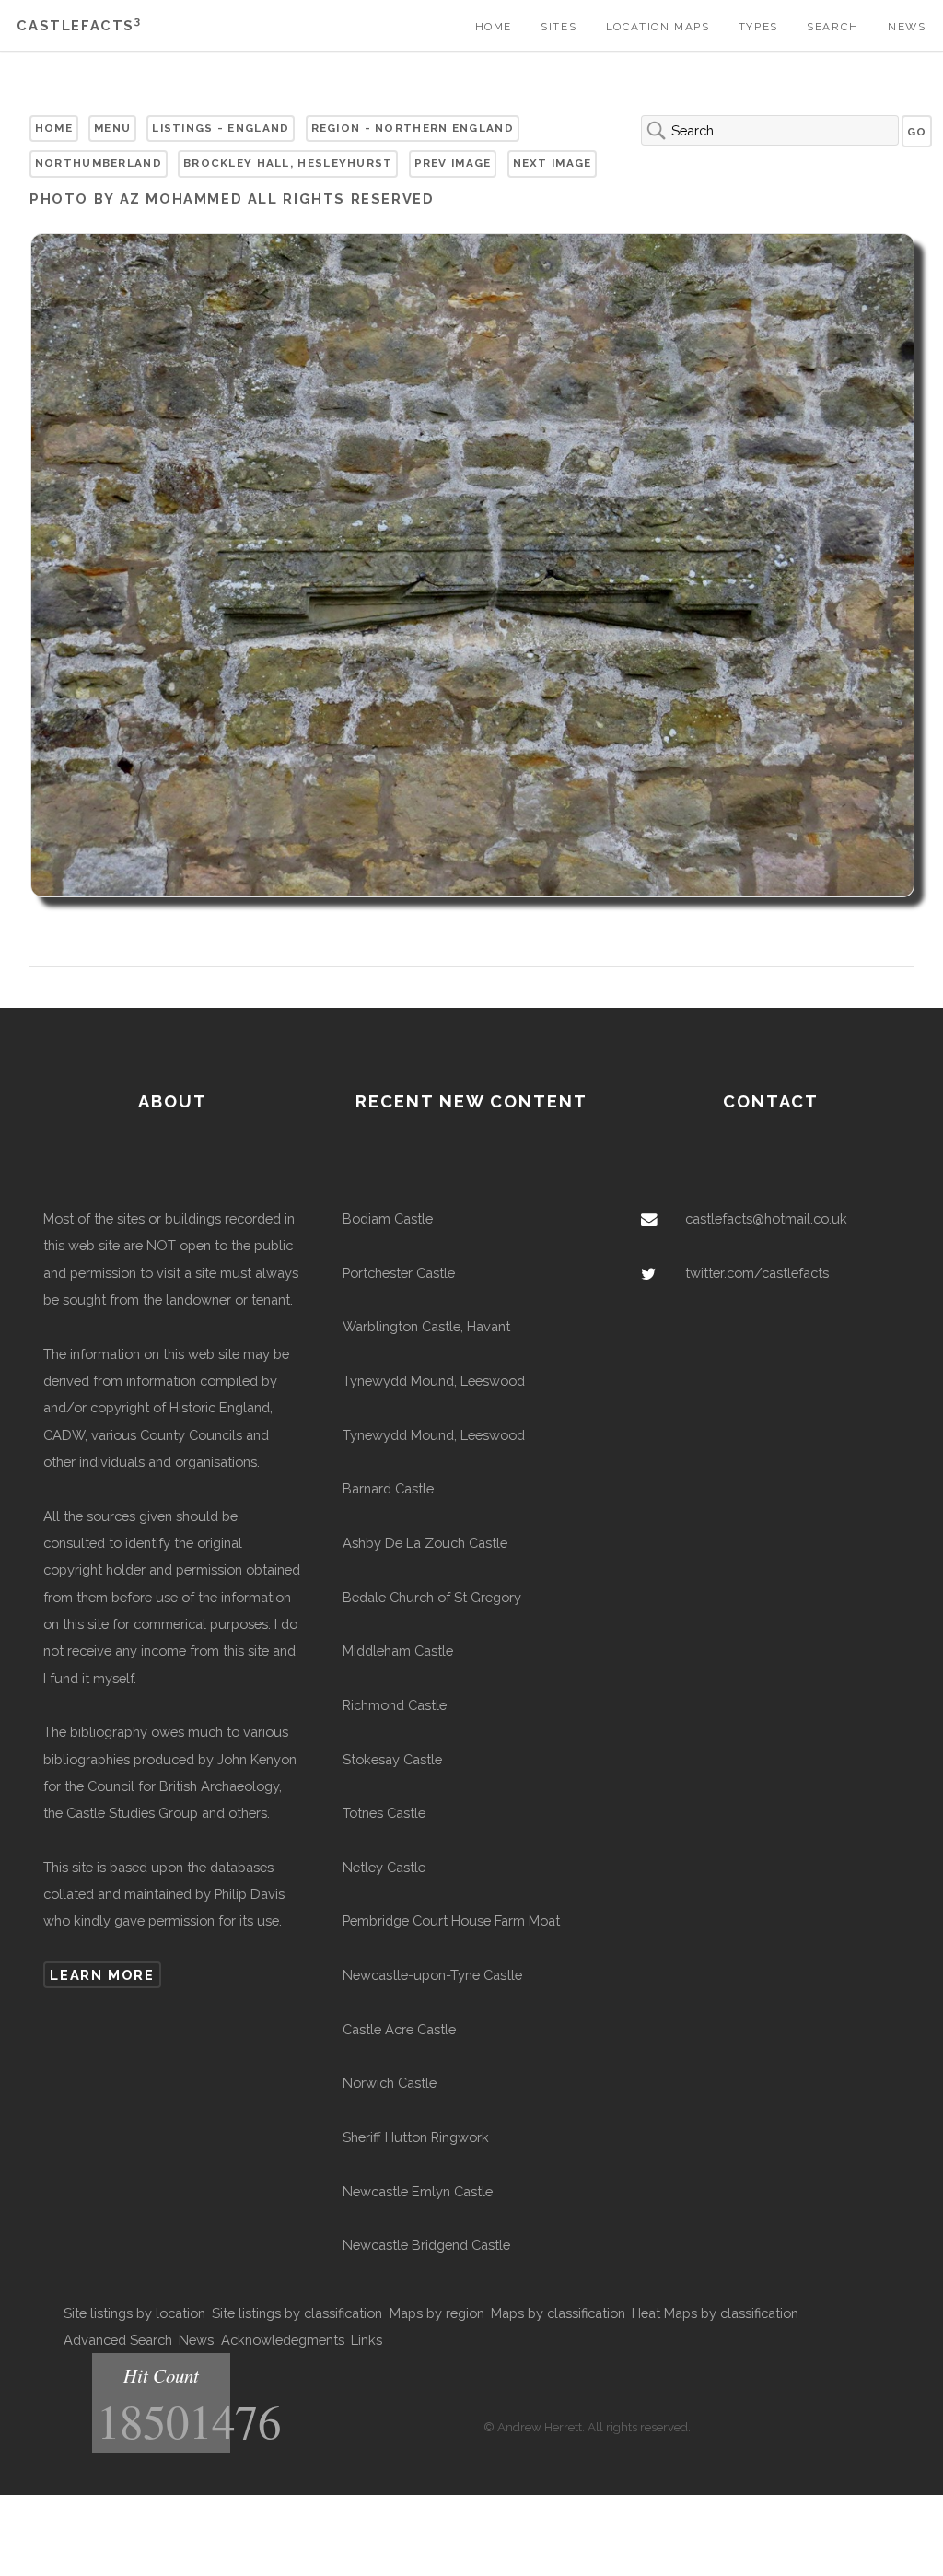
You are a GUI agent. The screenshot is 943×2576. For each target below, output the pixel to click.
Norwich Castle (390, 2083)
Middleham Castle (398, 1651)
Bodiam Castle (388, 1218)
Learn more (102, 1975)
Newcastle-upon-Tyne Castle (432, 1975)
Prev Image (453, 163)
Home (494, 27)
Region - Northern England (413, 128)
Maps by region (437, 2313)
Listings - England (221, 128)
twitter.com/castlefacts (757, 1273)
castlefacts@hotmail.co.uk (766, 1218)
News (907, 27)
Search (833, 27)
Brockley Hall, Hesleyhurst (288, 163)
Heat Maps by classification (715, 2313)
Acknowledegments (283, 2340)
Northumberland (99, 163)
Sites (559, 27)
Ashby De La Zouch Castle (425, 1543)
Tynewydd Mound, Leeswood (434, 1381)
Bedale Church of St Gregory (432, 1597)
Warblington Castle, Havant (426, 1326)
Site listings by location (134, 2313)
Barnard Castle (388, 1488)
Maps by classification (558, 2313)
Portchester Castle (399, 1273)
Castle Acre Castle (399, 2029)
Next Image (553, 163)
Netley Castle (384, 1867)
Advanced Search (118, 2340)
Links (367, 2340)
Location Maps (658, 27)
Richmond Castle (395, 1705)
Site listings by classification (297, 2313)
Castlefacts (79, 25)
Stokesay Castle (392, 1759)
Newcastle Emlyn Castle (418, 2191)
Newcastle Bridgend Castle (426, 2245)
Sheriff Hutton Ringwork (416, 2137)
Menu (112, 128)
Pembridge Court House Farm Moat (451, 1920)
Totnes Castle (384, 1813)
